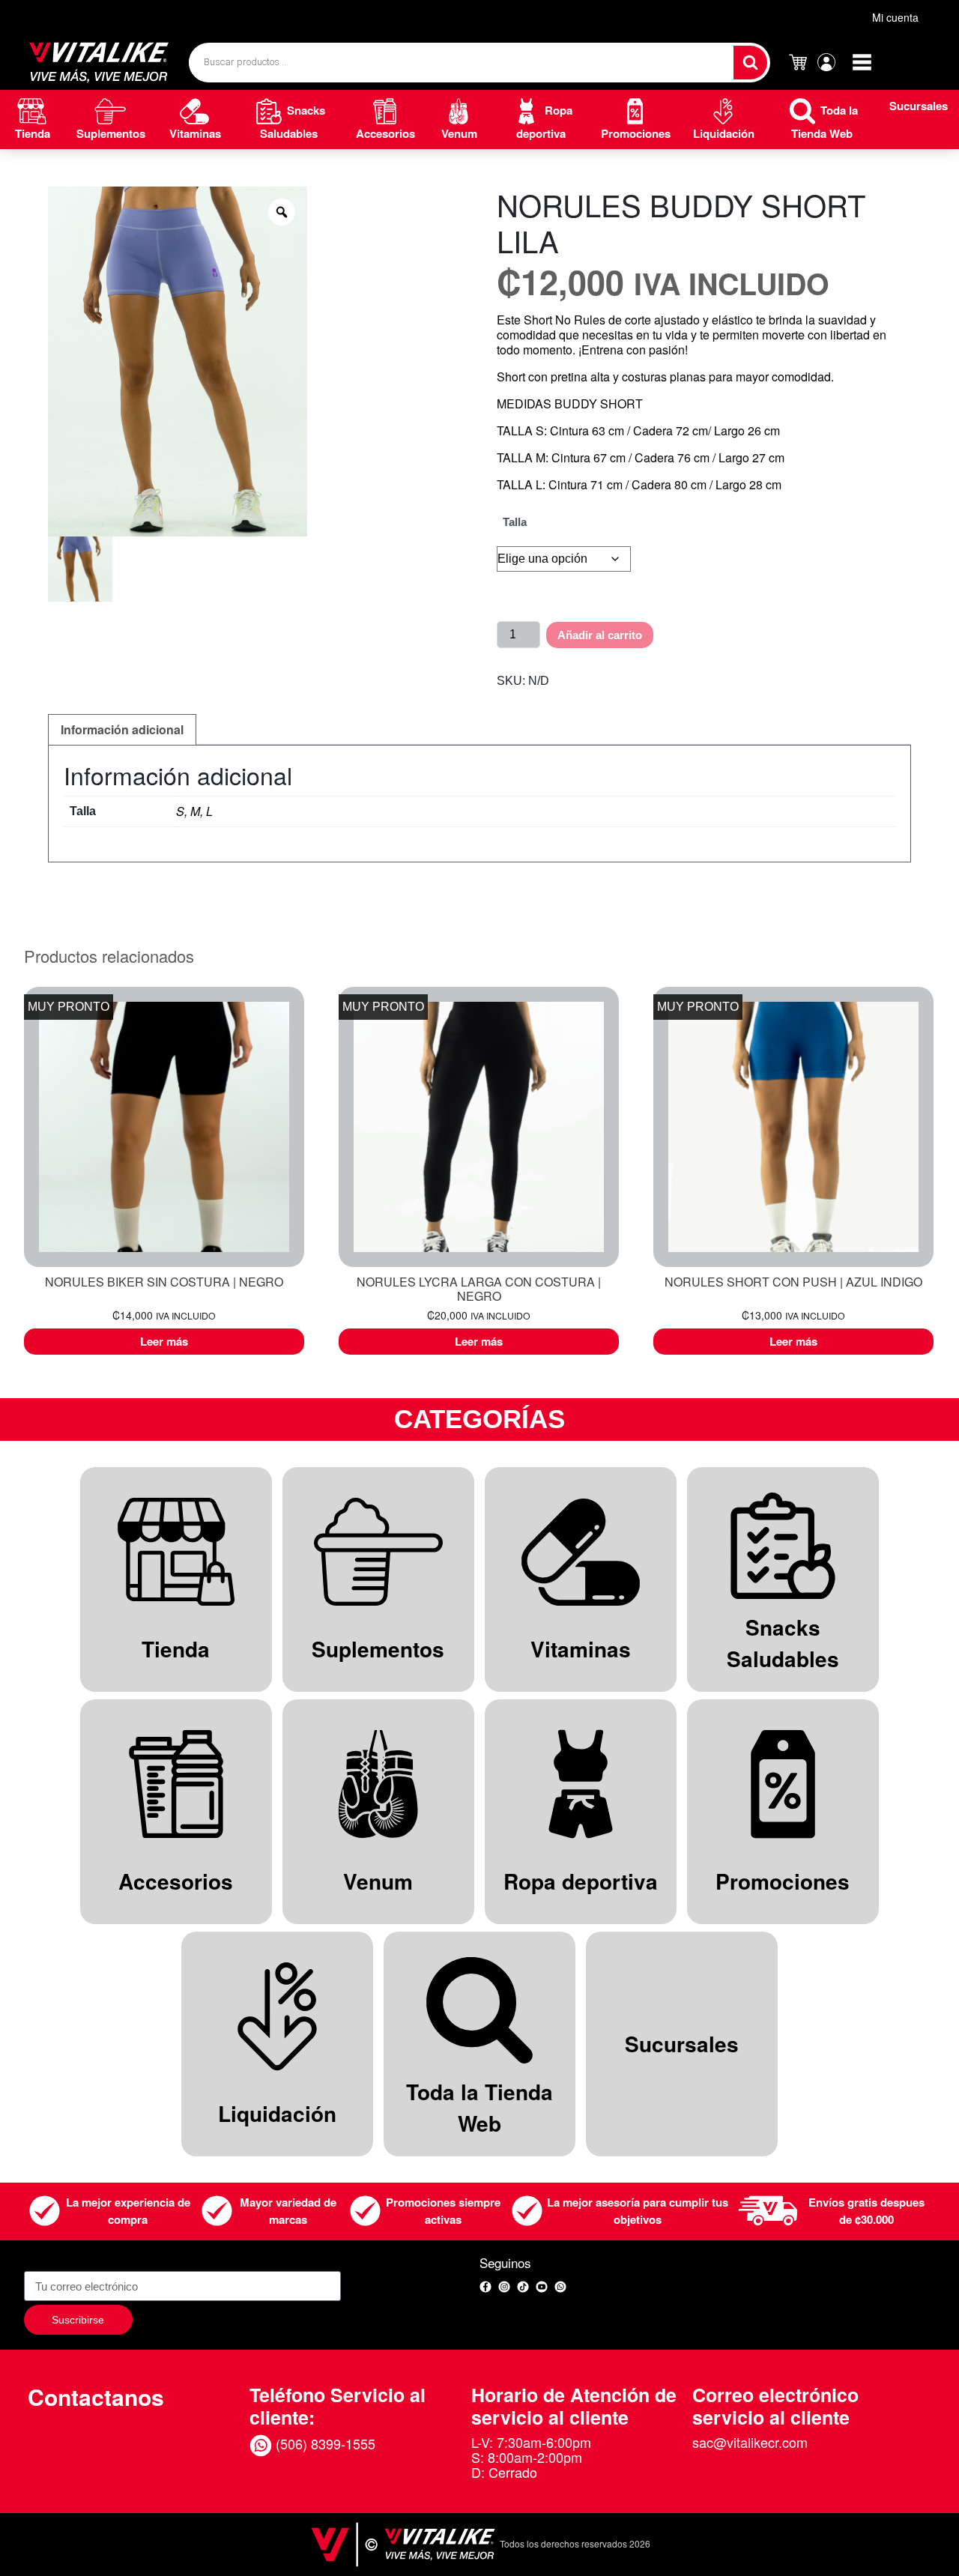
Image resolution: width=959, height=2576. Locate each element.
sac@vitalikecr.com (750, 2442)
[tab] (122, 730)
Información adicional (122, 729)
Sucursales (919, 106)
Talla (515, 522)
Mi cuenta (895, 17)
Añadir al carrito (600, 635)
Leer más (164, 1341)
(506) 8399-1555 (324, 2443)
